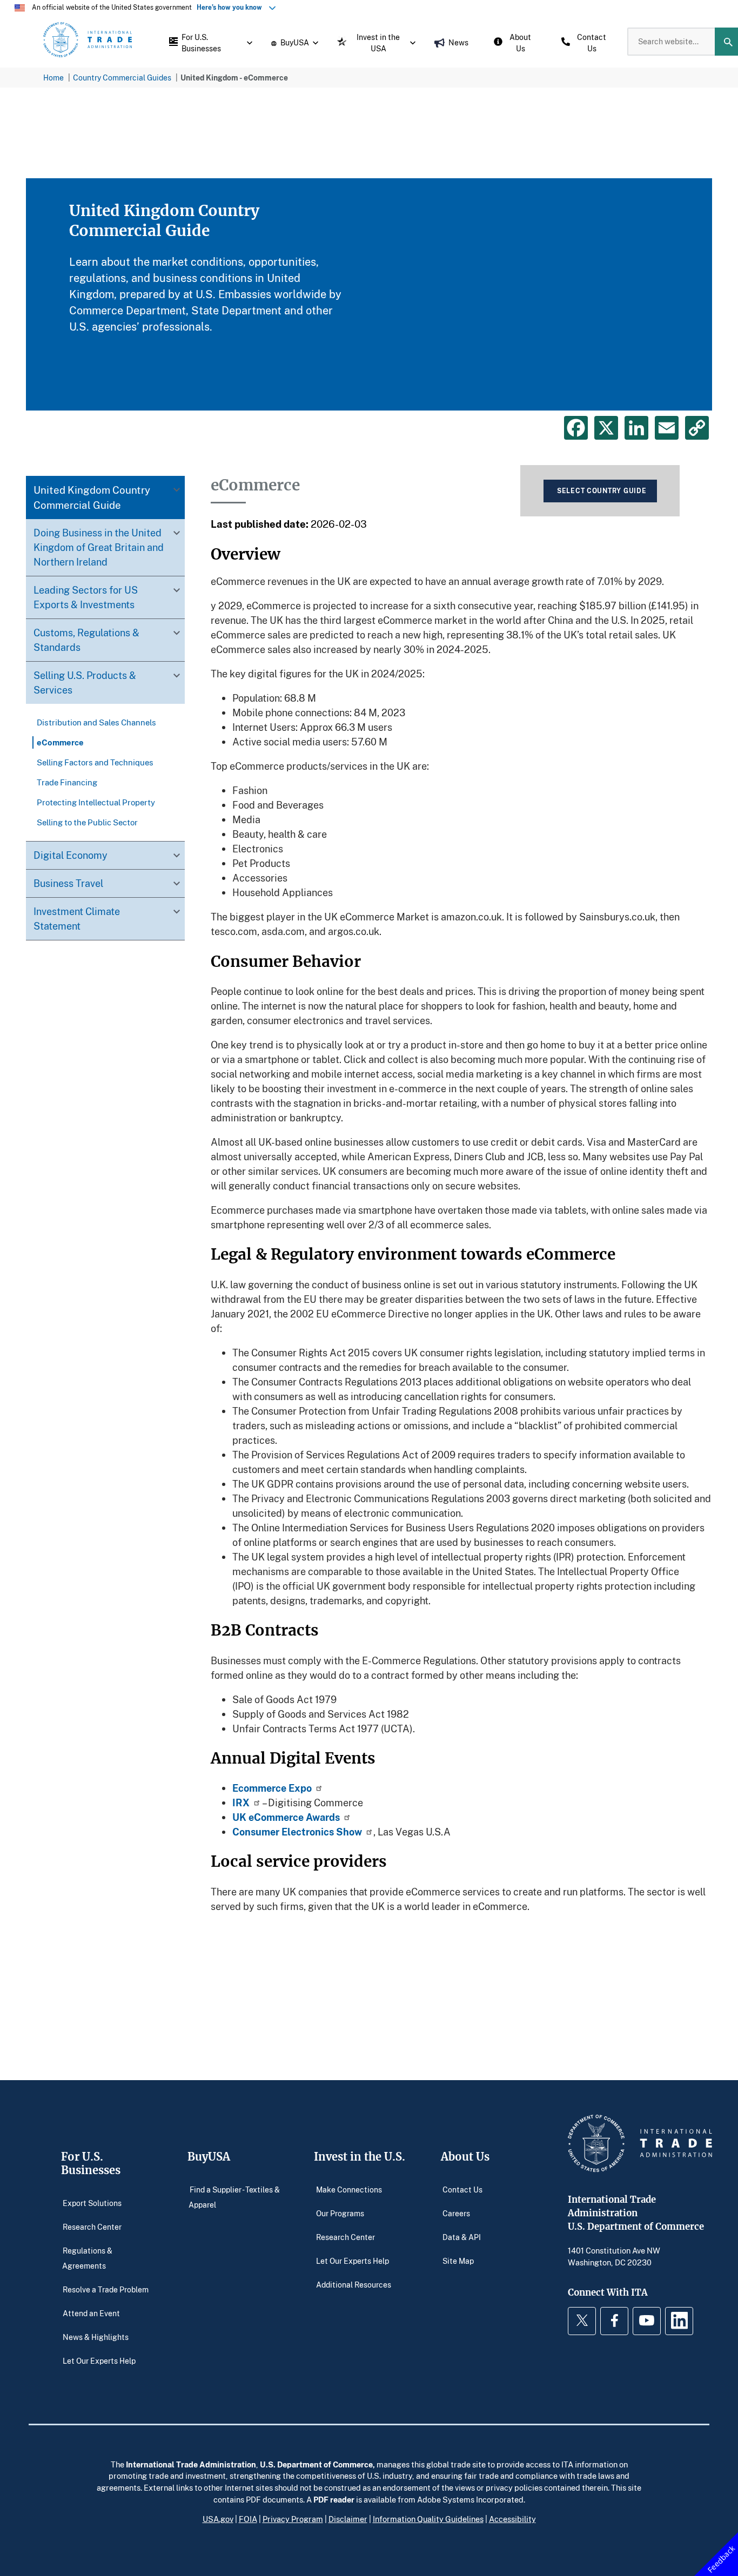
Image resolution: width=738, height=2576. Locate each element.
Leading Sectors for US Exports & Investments (86, 597)
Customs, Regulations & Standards (86, 640)
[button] (208, 42)
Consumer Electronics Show (297, 1832)
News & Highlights (96, 2337)
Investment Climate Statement (77, 919)
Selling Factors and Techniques (95, 762)
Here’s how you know (232, 7)
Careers (456, 2213)
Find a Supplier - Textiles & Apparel (234, 2197)
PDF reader (334, 2499)
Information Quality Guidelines (428, 2519)
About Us (465, 2157)
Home (53, 78)
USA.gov (218, 2519)
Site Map (458, 2261)
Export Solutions (92, 2203)
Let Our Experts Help (99, 2361)
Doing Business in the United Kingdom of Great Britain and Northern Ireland (99, 547)
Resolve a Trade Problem (106, 2289)
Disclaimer (348, 2519)
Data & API (462, 2237)
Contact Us (462, 2190)
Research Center (92, 2227)
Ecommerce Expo (272, 1788)
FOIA (248, 2519)
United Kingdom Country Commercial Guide (92, 497)
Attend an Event (91, 2313)
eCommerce (60, 742)
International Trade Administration (191, 2464)
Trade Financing (67, 782)
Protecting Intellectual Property (96, 802)
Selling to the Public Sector (87, 822)
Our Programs (340, 2213)
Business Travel (68, 883)
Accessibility (512, 2519)
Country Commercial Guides (122, 78)
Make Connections (349, 2190)
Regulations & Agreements (88, 2258)
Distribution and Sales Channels (96, 722)
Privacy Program (293, 2519)
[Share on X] (606, 428)
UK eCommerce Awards (286, 1817)
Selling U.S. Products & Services (85, 682)
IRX (241, 1802)
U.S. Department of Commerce (316, 2464)
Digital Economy (71, 855)
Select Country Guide (602, 491)
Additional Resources (354, 2285)
